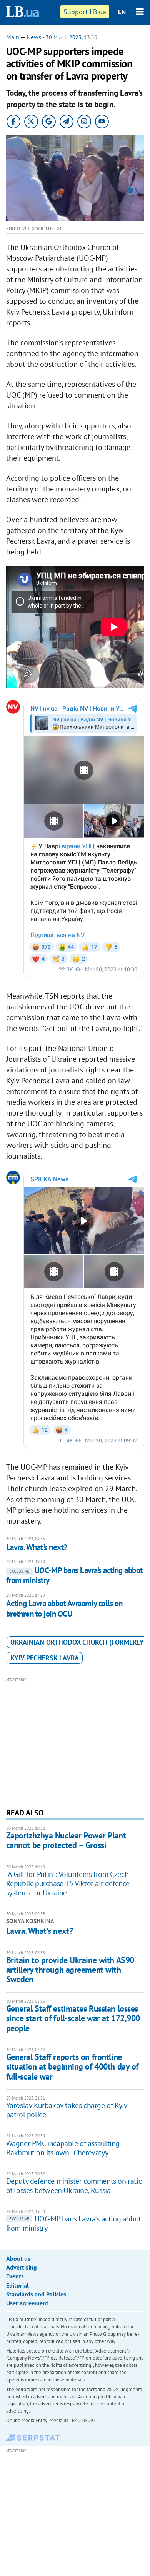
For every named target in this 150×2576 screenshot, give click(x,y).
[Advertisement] (75, 1742)
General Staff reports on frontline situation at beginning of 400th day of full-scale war (72, 2067)
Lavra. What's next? (37, 1547)
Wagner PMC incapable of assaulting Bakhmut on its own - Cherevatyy (63, 2148)
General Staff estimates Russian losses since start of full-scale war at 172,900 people (73, 2018)
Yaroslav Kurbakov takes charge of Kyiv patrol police (67, 2110)
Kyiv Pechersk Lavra (45, 1658)
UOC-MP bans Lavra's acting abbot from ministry (74, 1575)
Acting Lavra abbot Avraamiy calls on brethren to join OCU (64, 1608)
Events (15, 2276)
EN (122, 12)
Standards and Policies (36, 2294)
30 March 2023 (64, 37)
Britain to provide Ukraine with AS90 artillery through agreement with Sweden (70, 1970)
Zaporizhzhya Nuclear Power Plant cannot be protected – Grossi (66, 1840)
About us (18, 2258)
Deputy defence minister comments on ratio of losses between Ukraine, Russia (74, 2186)
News (34, 37)
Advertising (22, 2267)
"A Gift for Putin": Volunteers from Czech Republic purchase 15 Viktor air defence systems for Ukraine (68, 1883)
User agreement (27, 2303)
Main (13, 37)
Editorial (17, 2285)
